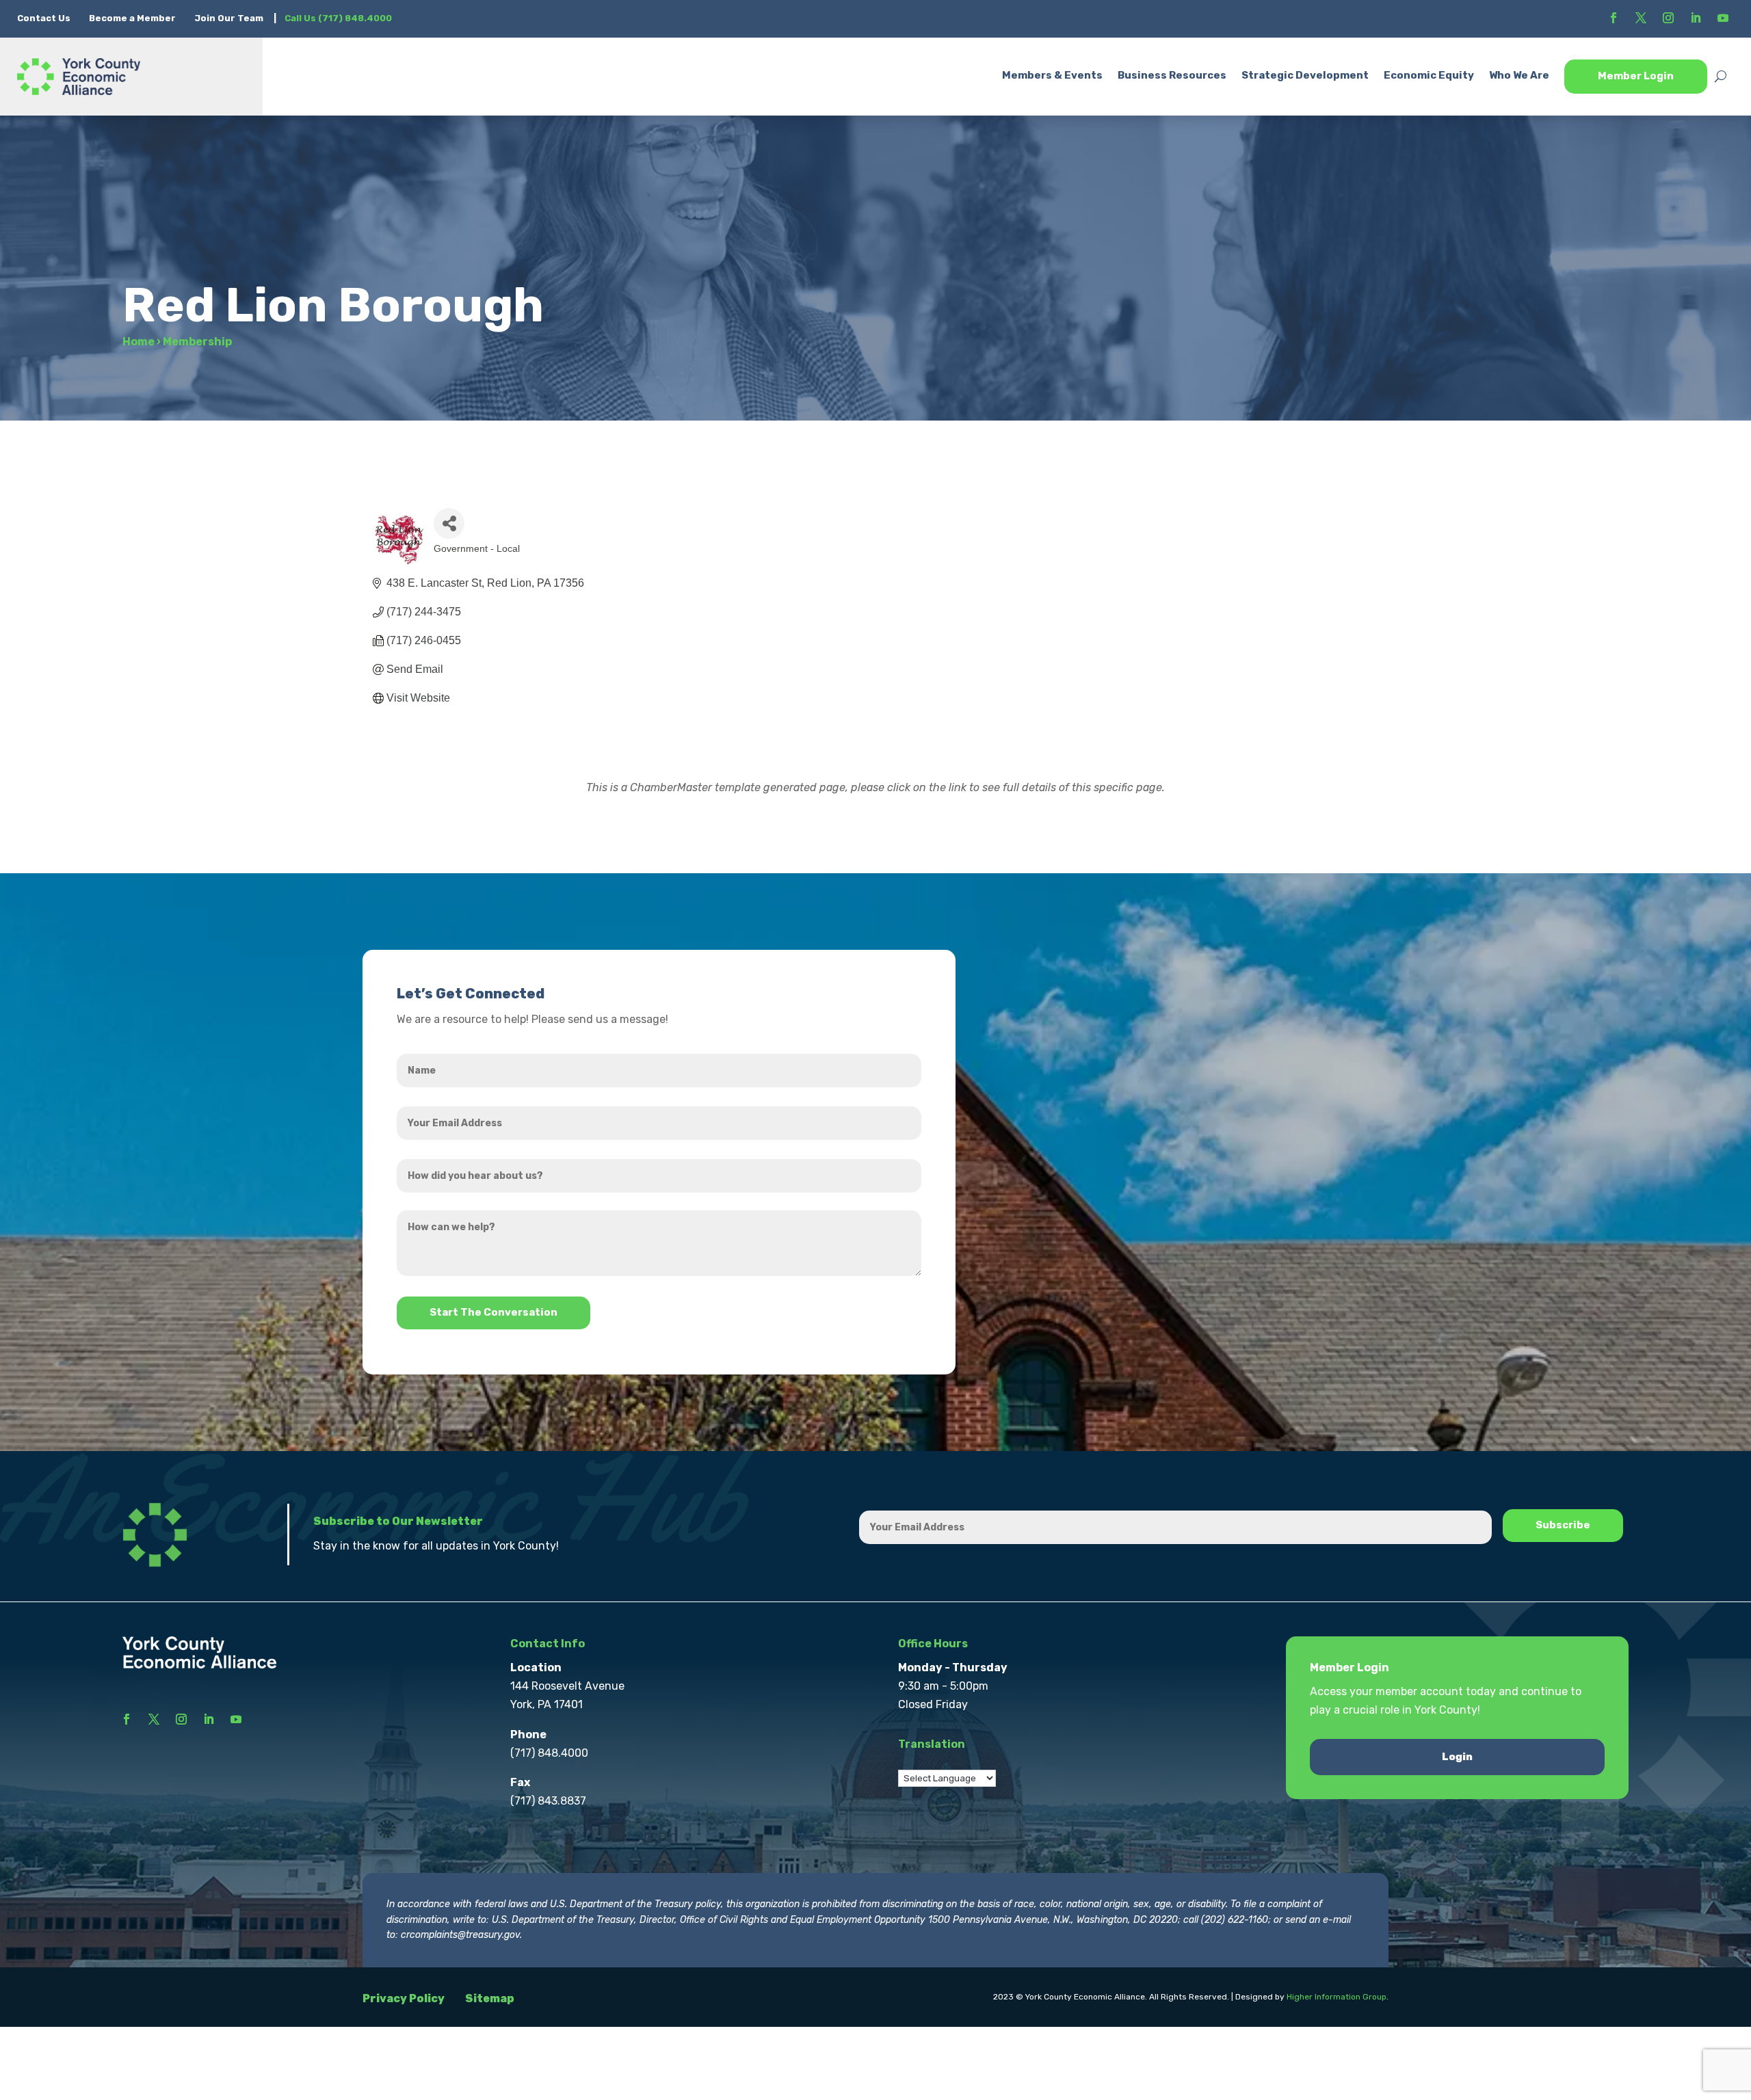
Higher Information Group (1337, 1997)
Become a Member (132, 18)
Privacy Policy (404, 1998)
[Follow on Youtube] (1723, 18)
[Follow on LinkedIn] (1696, 18)
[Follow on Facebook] (1614, 18)
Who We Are (1519, 75)
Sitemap (490, 1998)
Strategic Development (1305, 75)
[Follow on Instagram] (1668, 18)
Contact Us (45, 18)
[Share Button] (449, 523)
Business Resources (1172, 75)
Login (1457, 1757)
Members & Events (1052, 75)
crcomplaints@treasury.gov (460, 1935)
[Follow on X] (1641, 18)
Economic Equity (1429, 75)
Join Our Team (229, 18)
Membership (197, 342)
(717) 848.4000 (549, 1753)
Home (139, 342)
